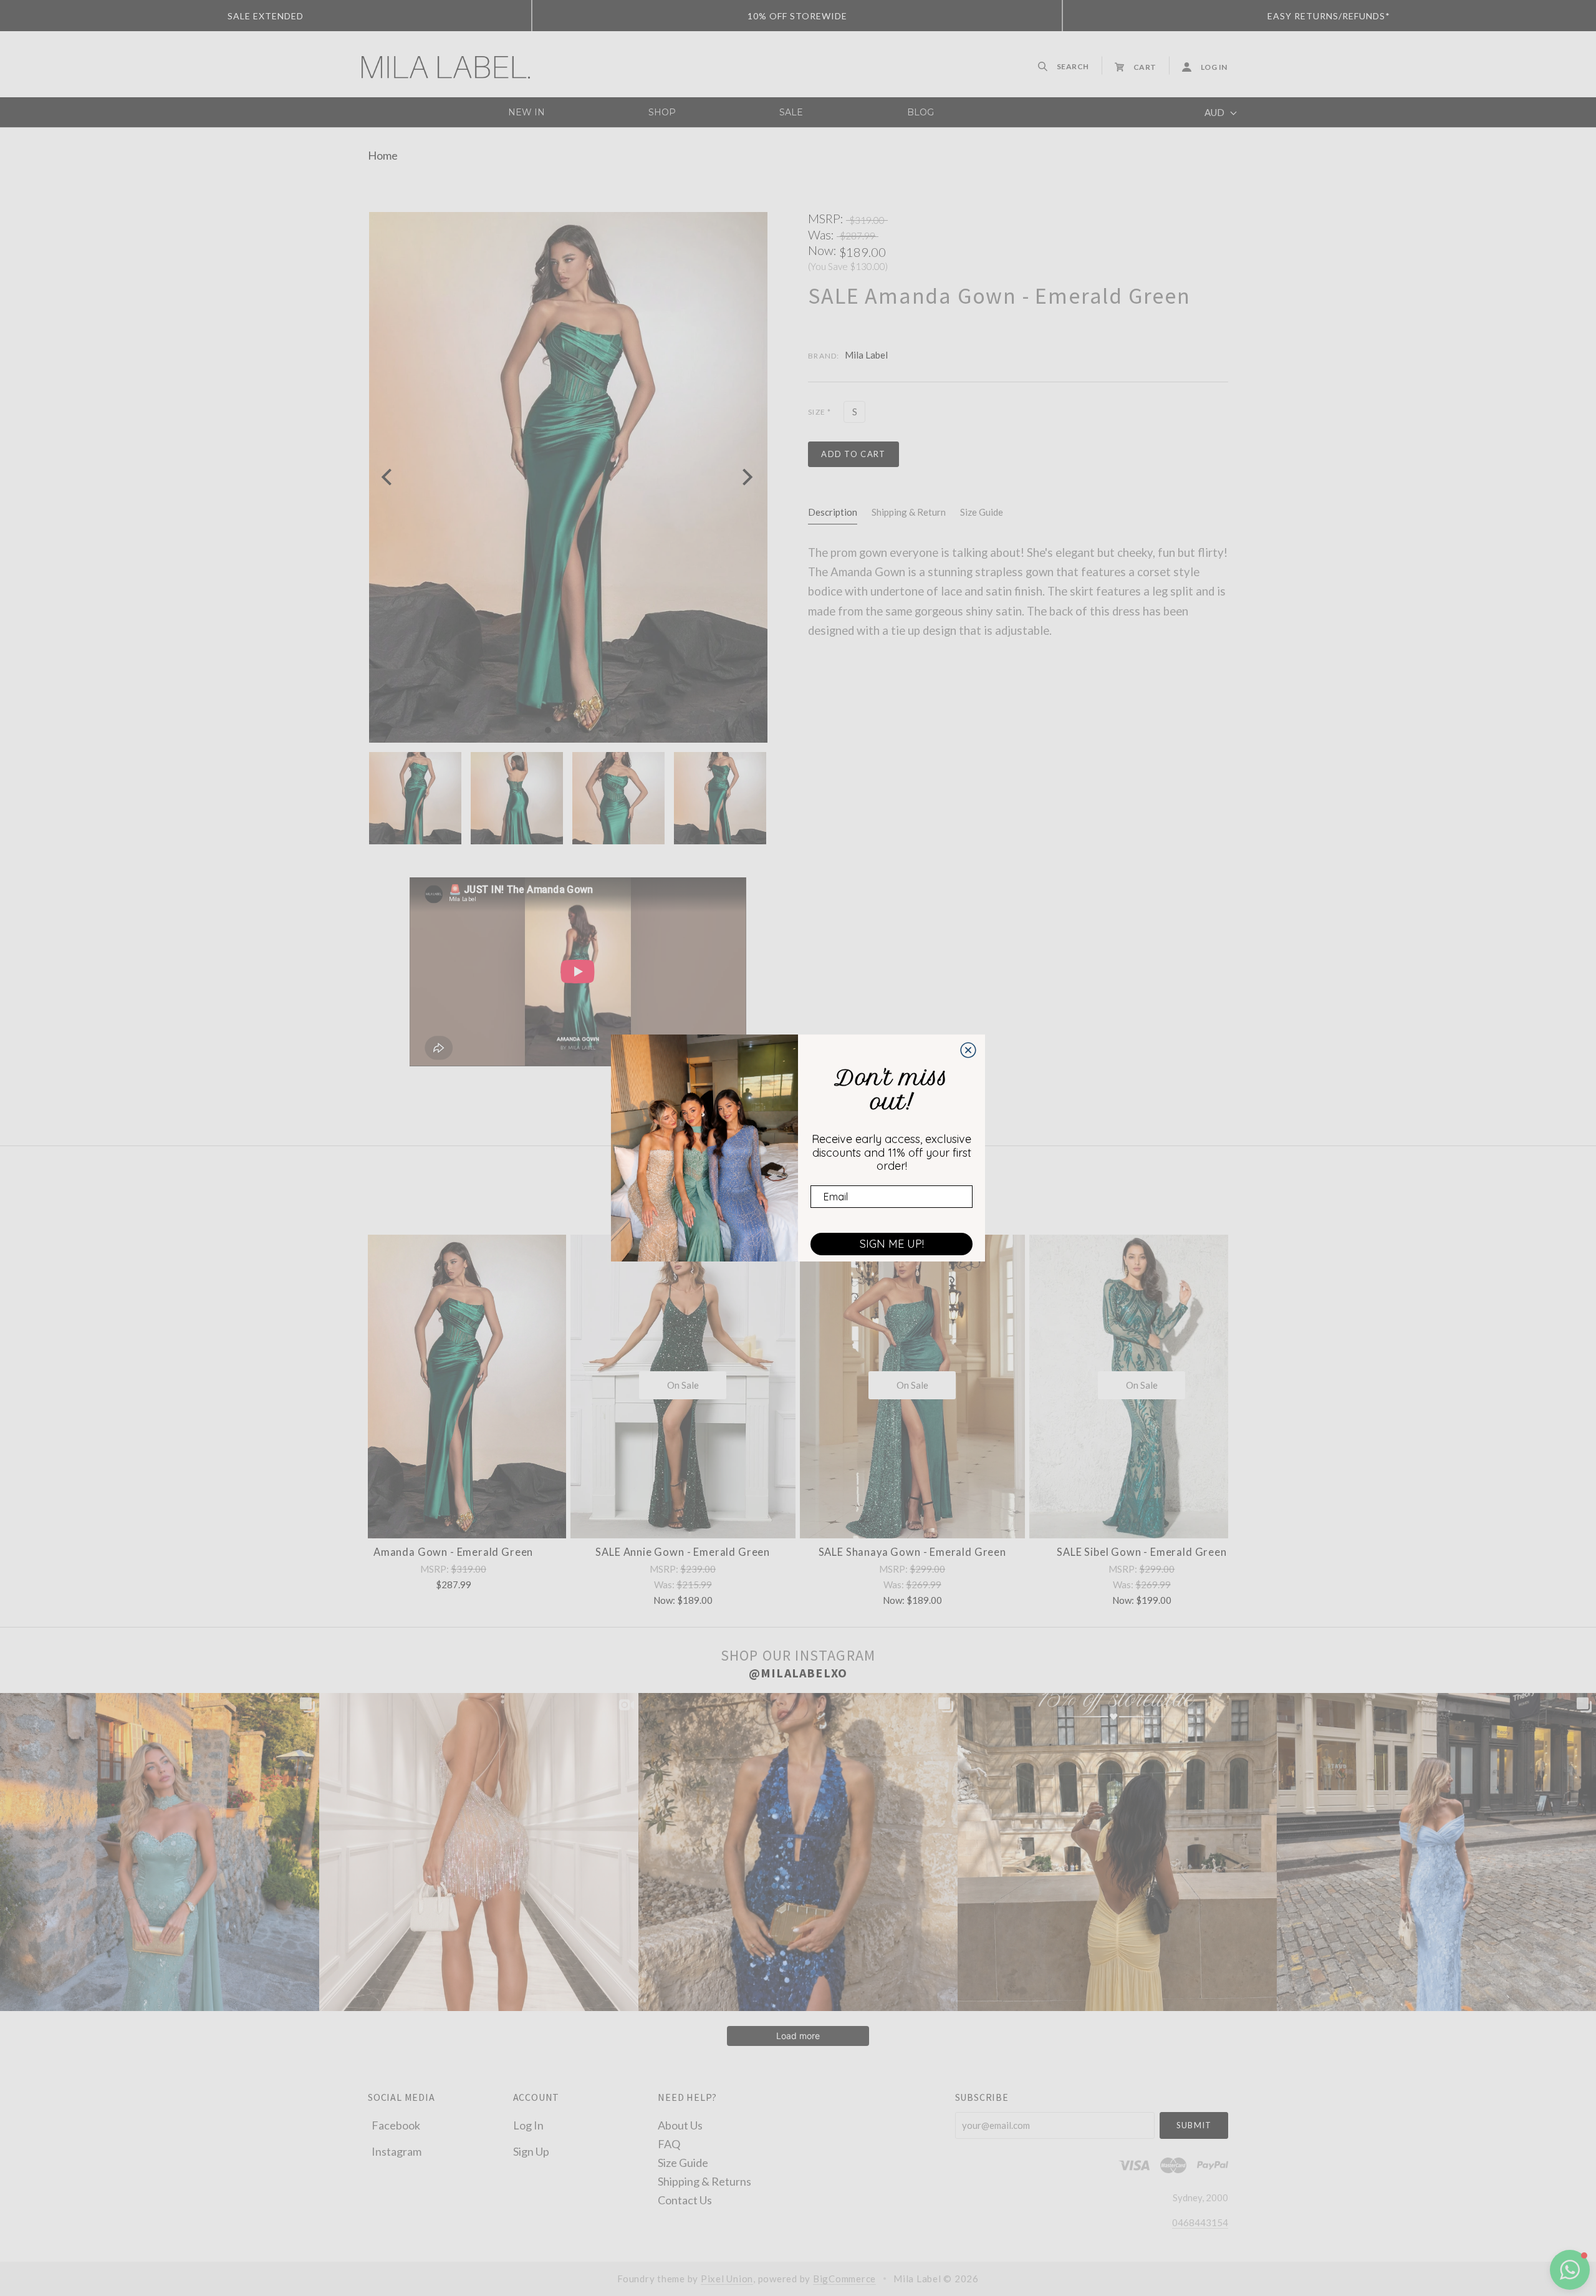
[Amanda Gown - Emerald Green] (454, 1387)
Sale (791, 112)
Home (383, 155)
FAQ (669, 2143)
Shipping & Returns (704, 2181)
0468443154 (1200, 2222)
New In (526, 112)
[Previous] (388, 477)
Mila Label (866, 355)
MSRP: (827, 218)
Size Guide (982, 512)
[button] (1570, 2270)
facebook (396, 2125)
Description (833, 512)
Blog (921, 112)
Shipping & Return (909, 512)
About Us (680, 2125)
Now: (824, 250)
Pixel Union (727, 2279)
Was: (822, 234)
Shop (662, 112)
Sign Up (531, 2151)
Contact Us (685, 2199)
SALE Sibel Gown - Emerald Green (1142, 1552)
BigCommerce (844, 2279)
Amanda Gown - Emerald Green (453, 1552)
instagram (397, 2151)
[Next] (746, 477)
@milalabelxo (798, 1673)
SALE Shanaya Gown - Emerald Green (912, 1552)
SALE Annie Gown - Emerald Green (683, 1552)
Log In (528, 2125)
